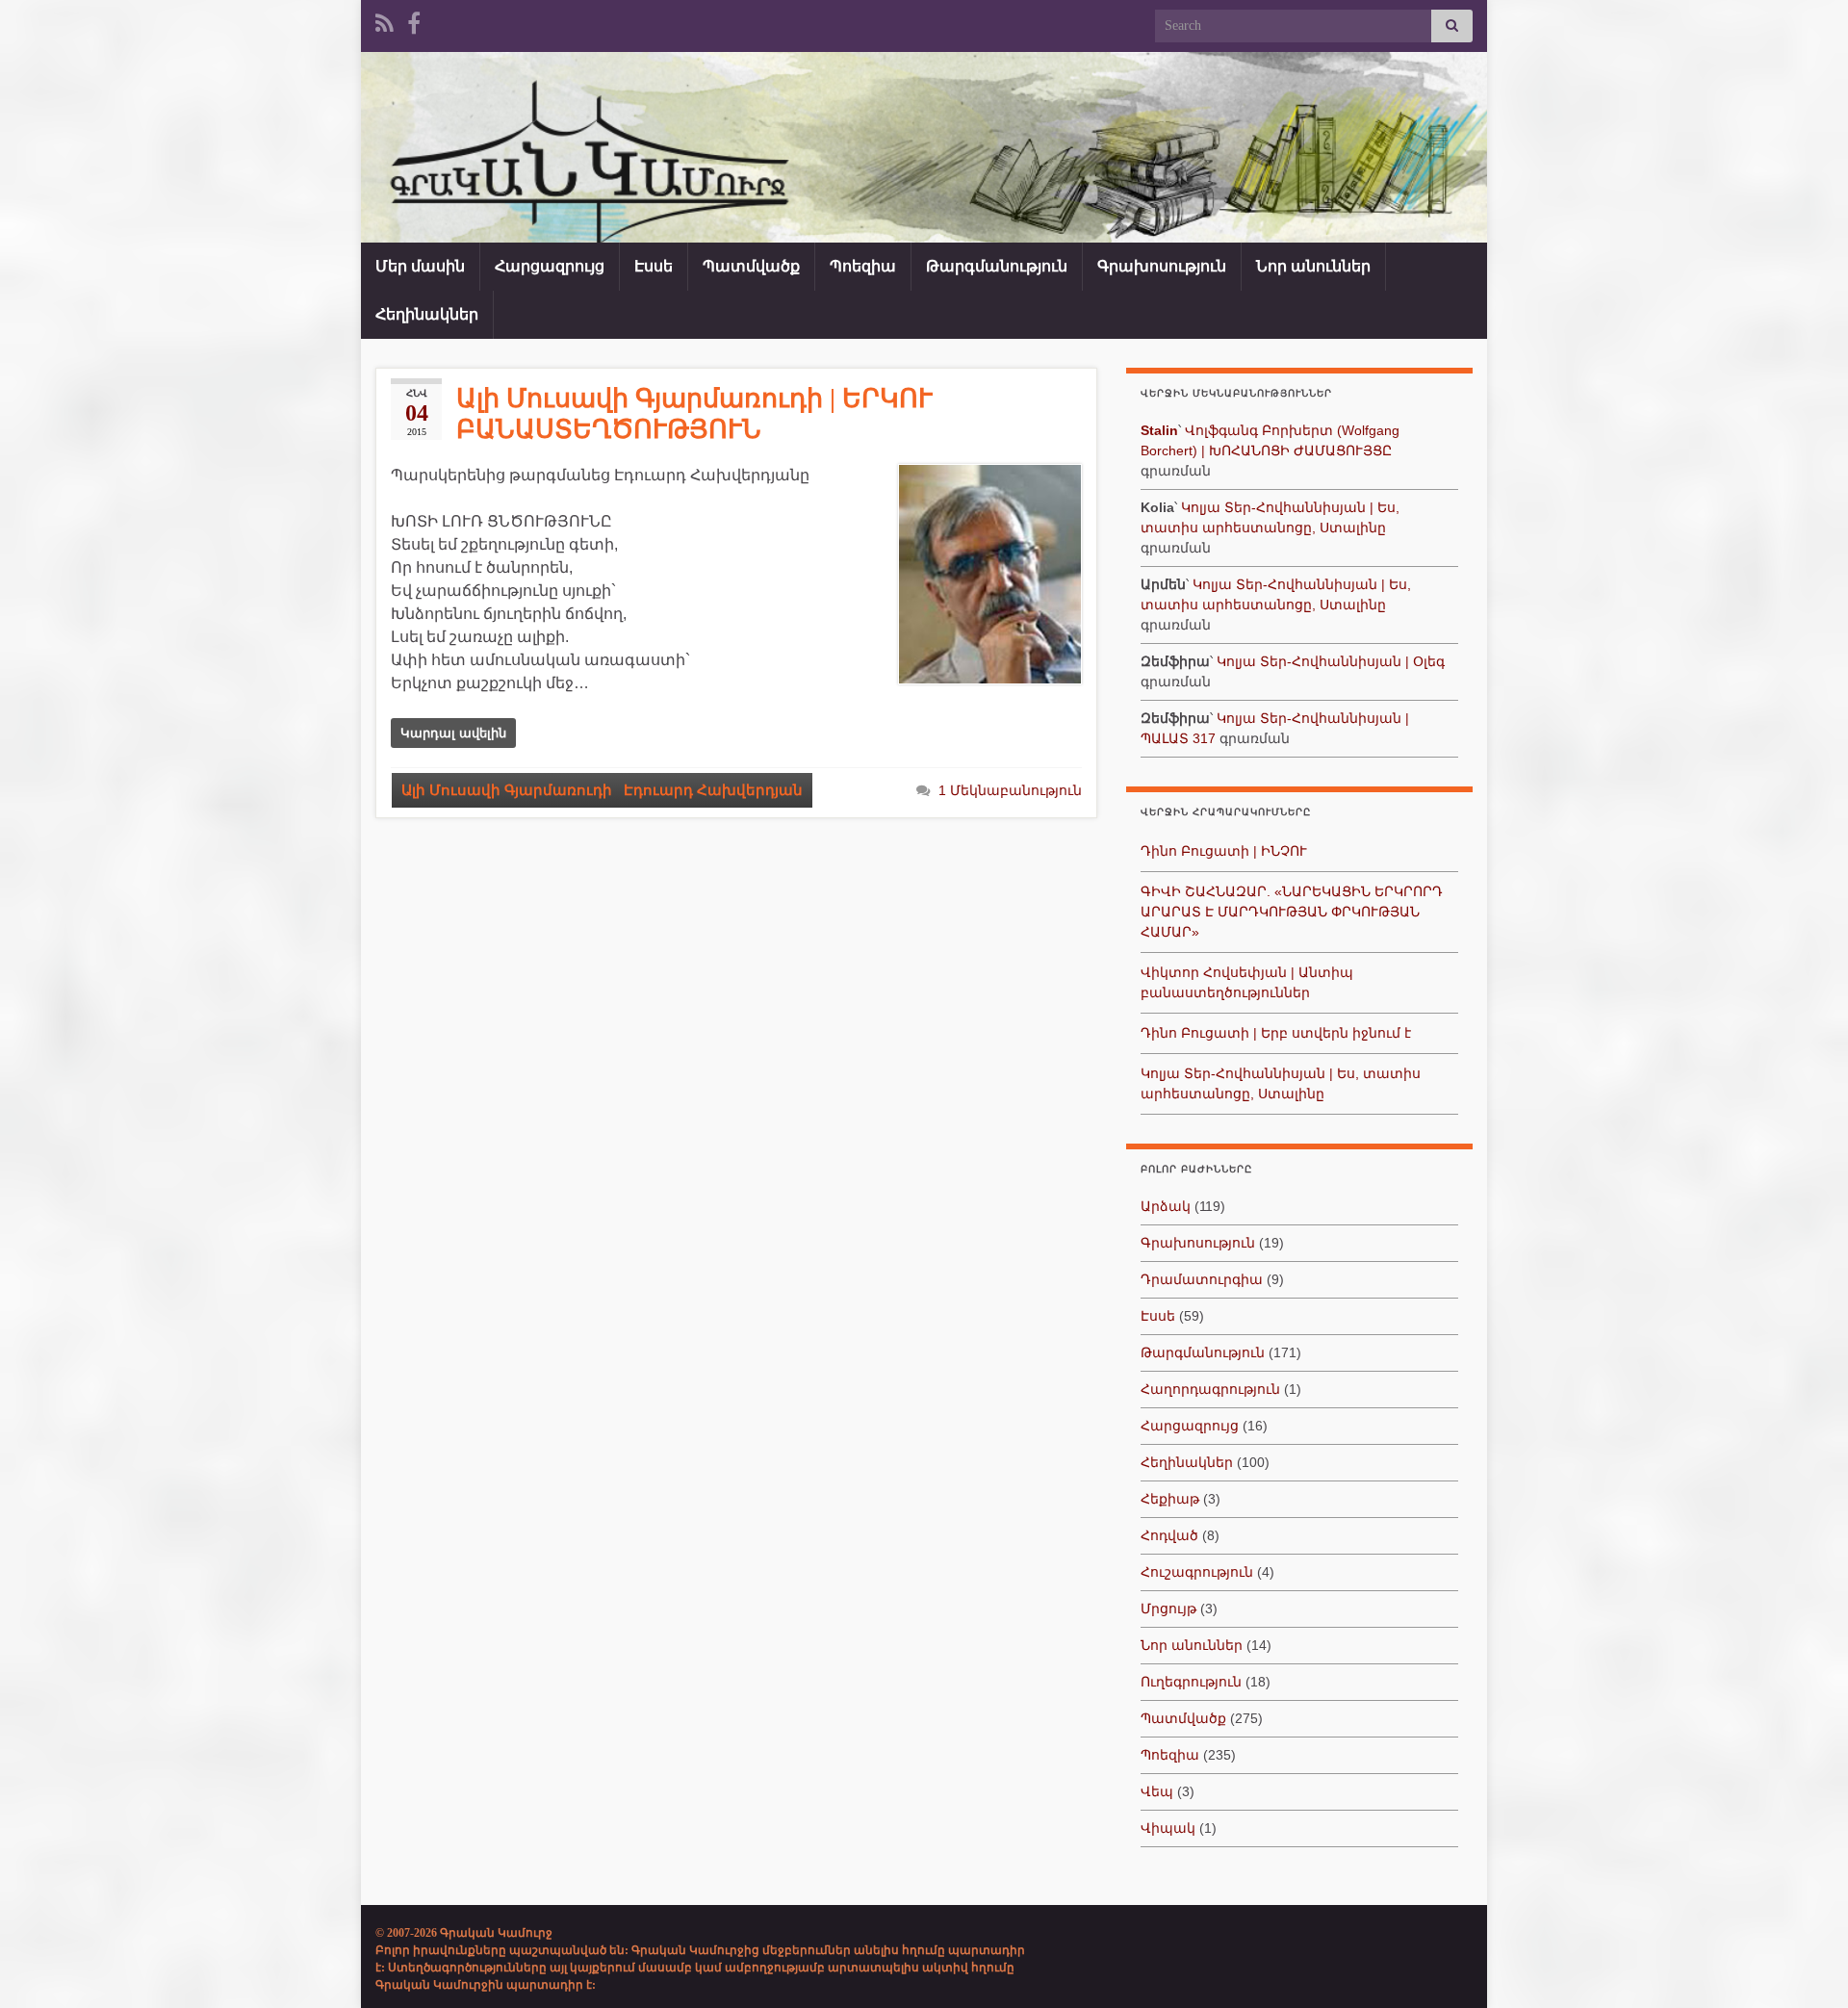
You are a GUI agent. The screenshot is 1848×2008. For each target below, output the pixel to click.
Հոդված (1169, 1535)
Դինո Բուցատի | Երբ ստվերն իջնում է (1276, 1033)
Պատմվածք (751, 266)
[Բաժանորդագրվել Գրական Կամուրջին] (385, 21)
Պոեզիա (863, 266)
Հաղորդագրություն (1210, 1389)
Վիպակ (1168, 1828)
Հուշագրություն (1197, 1572)
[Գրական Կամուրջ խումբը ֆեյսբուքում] (414, 21)
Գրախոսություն (1162, 266)
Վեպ (1157, 1791)
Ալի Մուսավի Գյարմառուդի (507, 790)
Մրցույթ (1168, 1609)
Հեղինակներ (427, 314)
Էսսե (654, 266)
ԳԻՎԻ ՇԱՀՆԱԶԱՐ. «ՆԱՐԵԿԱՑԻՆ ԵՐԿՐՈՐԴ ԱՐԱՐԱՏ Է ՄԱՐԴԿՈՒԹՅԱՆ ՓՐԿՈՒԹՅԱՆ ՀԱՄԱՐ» (1292, 912)
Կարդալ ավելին (453, 733)
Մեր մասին (420, 266)
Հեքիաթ (1170, 1499)
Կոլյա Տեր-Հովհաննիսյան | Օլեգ (1331, 661)
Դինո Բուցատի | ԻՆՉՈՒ (1224, 851)
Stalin (1159, 430)
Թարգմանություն (997, 266)
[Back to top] (1805, 1965)
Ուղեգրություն (1191, 1682)
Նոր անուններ (1313, 266)
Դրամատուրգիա (1202, 1279)
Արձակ (1166, 1206)
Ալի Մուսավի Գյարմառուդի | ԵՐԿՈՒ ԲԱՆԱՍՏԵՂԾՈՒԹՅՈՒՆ (694, 414)
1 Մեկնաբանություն (1010, 790)
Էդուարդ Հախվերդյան (713, 790)
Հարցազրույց (550, 266)
